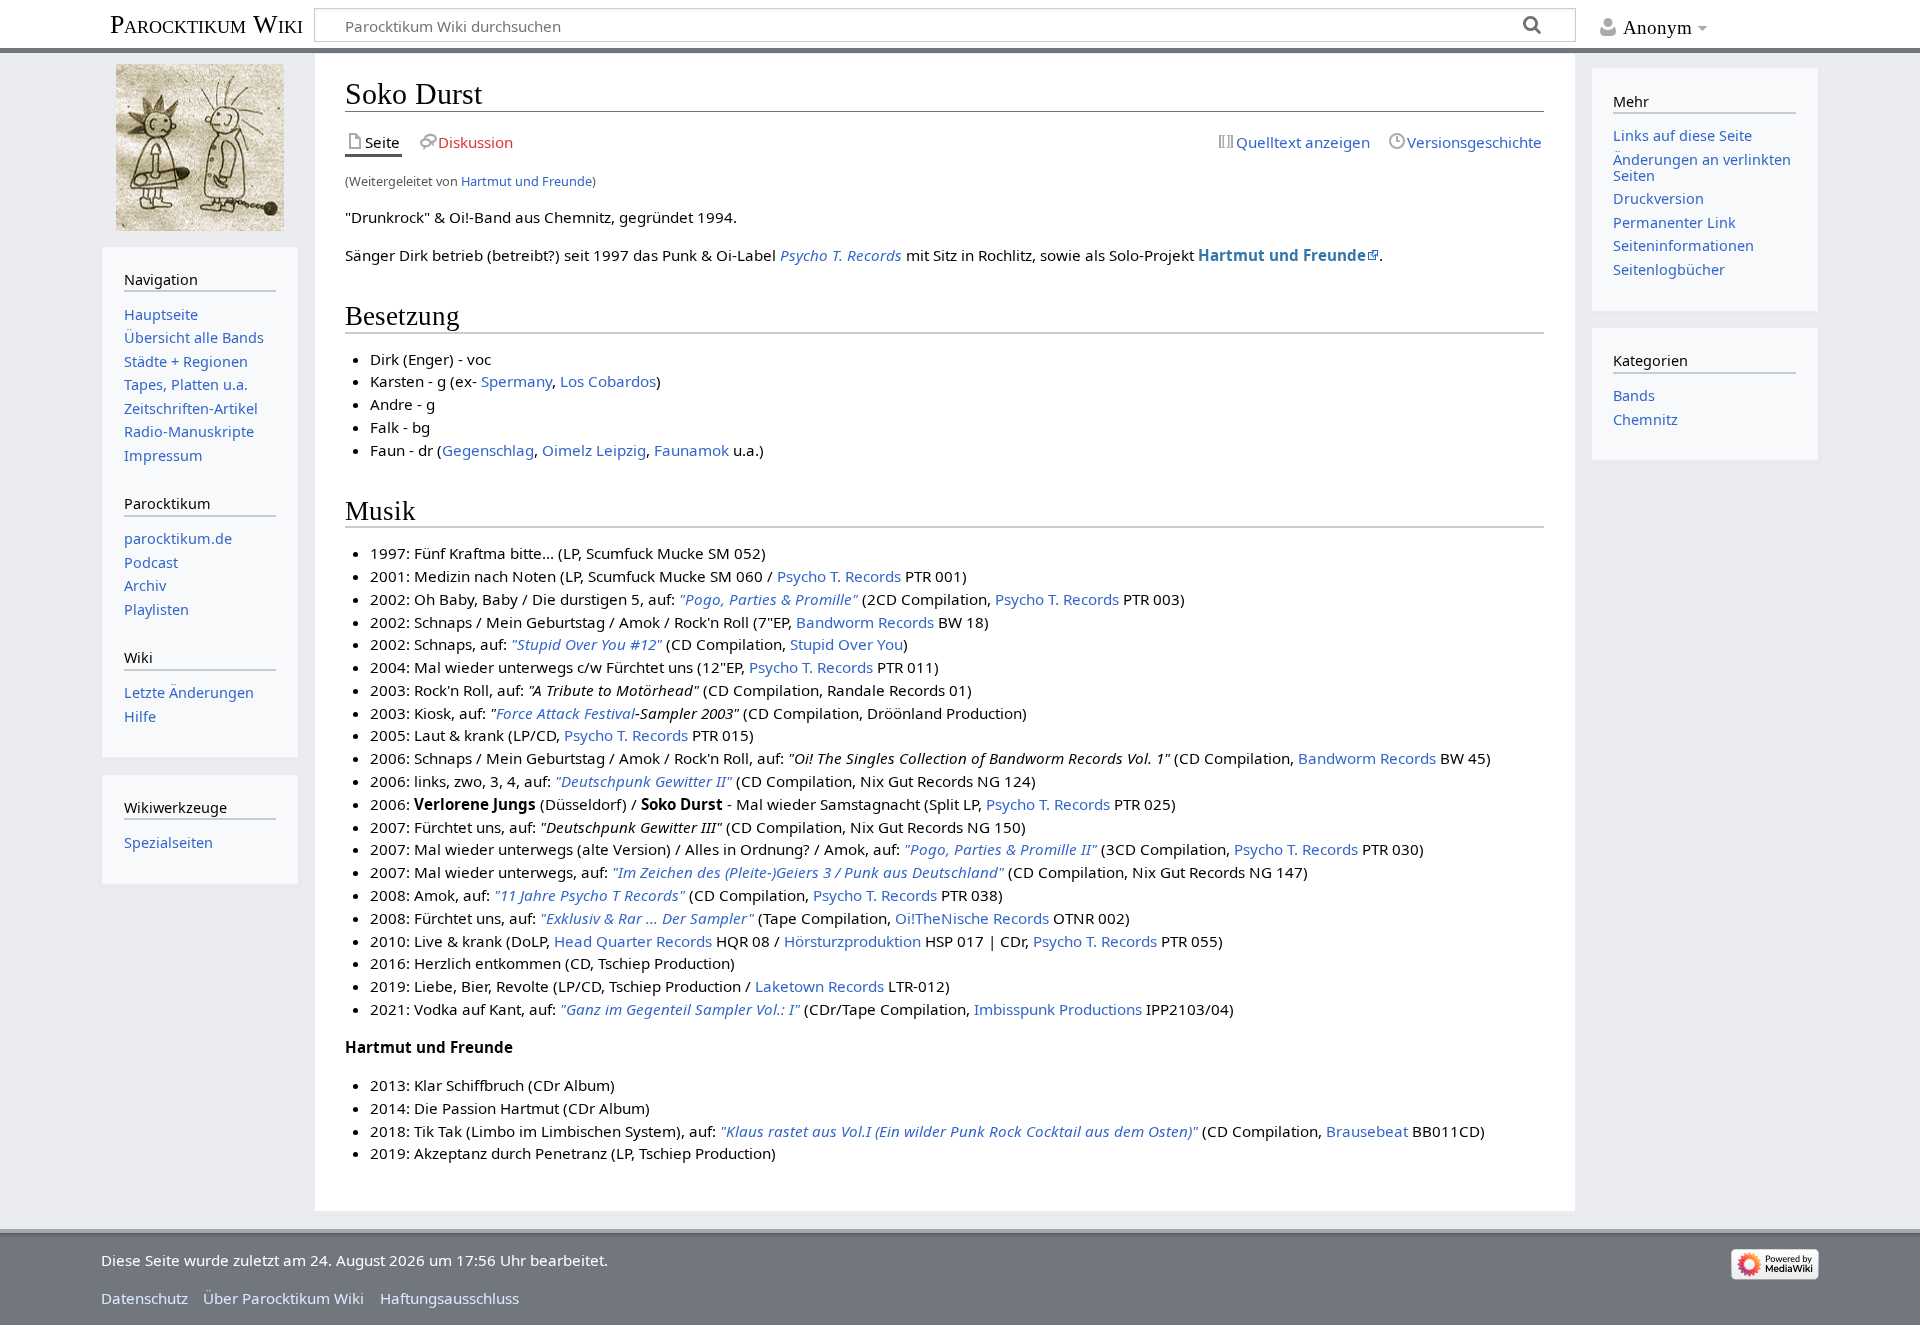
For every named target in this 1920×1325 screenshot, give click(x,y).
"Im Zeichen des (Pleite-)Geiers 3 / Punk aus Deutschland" (808, 872)
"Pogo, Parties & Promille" (768, 599)
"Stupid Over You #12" (586, 644)
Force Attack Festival (565, 713)
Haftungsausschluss (449, 1298)
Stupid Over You (846, 644)
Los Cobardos (608, 381)
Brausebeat (1367, 1131)
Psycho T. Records (841, 255)
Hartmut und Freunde (526, 181)
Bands (1634, 395)
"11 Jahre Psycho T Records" (589, 895)
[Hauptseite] (199, 147)
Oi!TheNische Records (972, 918)
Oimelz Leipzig (594, 450)
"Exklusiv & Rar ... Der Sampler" (647, 918)
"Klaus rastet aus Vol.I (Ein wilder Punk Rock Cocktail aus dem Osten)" (959, 1131)
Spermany (516, 381)
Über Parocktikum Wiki (283, 1298)
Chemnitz (1645, 419)
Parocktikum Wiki (206, 23)
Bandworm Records (865, 622)
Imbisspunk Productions (1058, 1009)
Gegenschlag (488, 450)
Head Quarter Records (633, 941)
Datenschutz (144, 1298)
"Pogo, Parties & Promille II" (1000, 849)
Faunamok (691, 450)
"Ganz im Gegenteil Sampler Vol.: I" (680, 1009)
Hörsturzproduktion (852, 941)
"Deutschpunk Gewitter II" (643, 781)
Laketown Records (819, 986)
